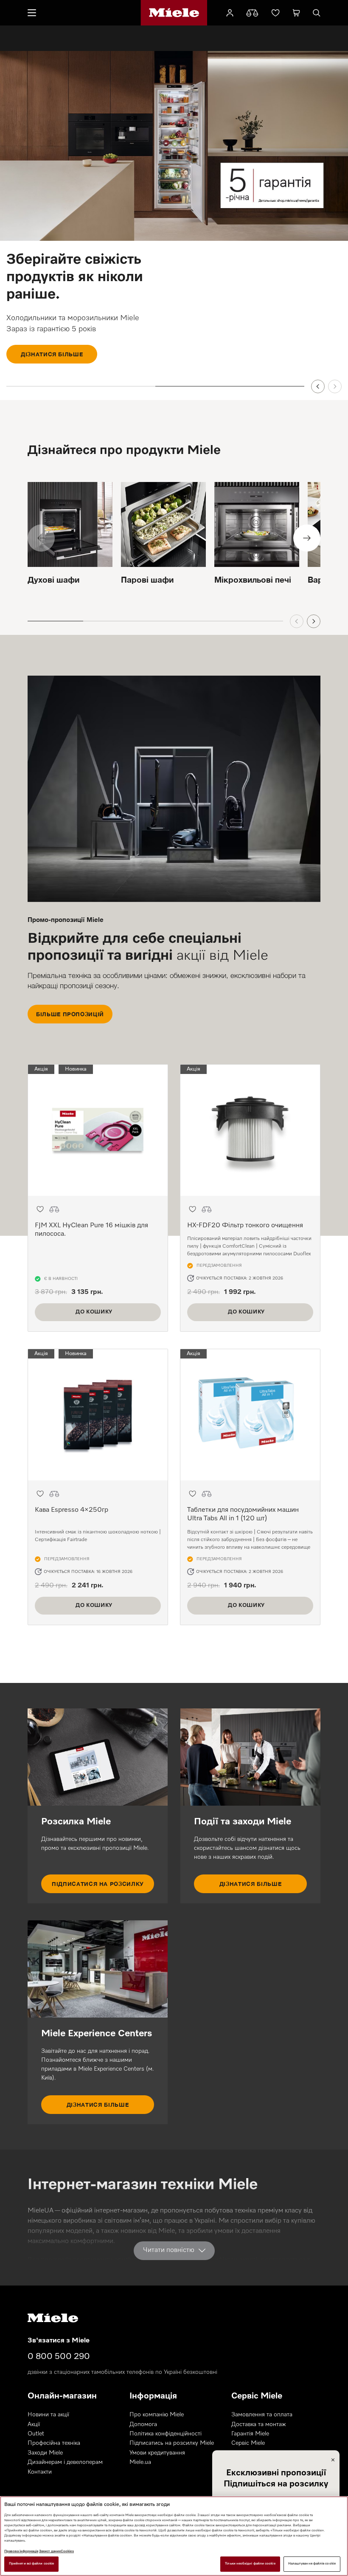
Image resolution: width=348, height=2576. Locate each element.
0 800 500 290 (59, 2356)
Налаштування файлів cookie (312, 2564)
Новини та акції (48, 2415)
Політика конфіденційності (166, 2434)
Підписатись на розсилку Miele (172, 2443)
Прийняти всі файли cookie (31, 2564)
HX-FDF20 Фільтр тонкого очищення (245, 1226)
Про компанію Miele (157, 2415)
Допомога (143, 2424)
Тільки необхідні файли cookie (250, 2564)
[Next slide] (335, 386)
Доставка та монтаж (259, 2424)
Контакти (40, 2472)
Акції (34, 2424)
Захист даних (50, 2551)
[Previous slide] (318, 386)
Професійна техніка (54, 2443)
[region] (174, 2536)
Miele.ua (140, 2462)
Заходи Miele (45, 2453)
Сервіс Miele (248, 2443)
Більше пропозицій (70, 1014)
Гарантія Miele (250, 2434)
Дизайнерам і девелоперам (65, 2462)
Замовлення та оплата (262, 2415)
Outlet (36, 2434)
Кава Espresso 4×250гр (72, 1510)
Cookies (67, 2551)
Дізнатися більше (52, 354)
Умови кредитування (157, 2453)
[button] (40, 1209)
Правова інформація (21, 2551)
